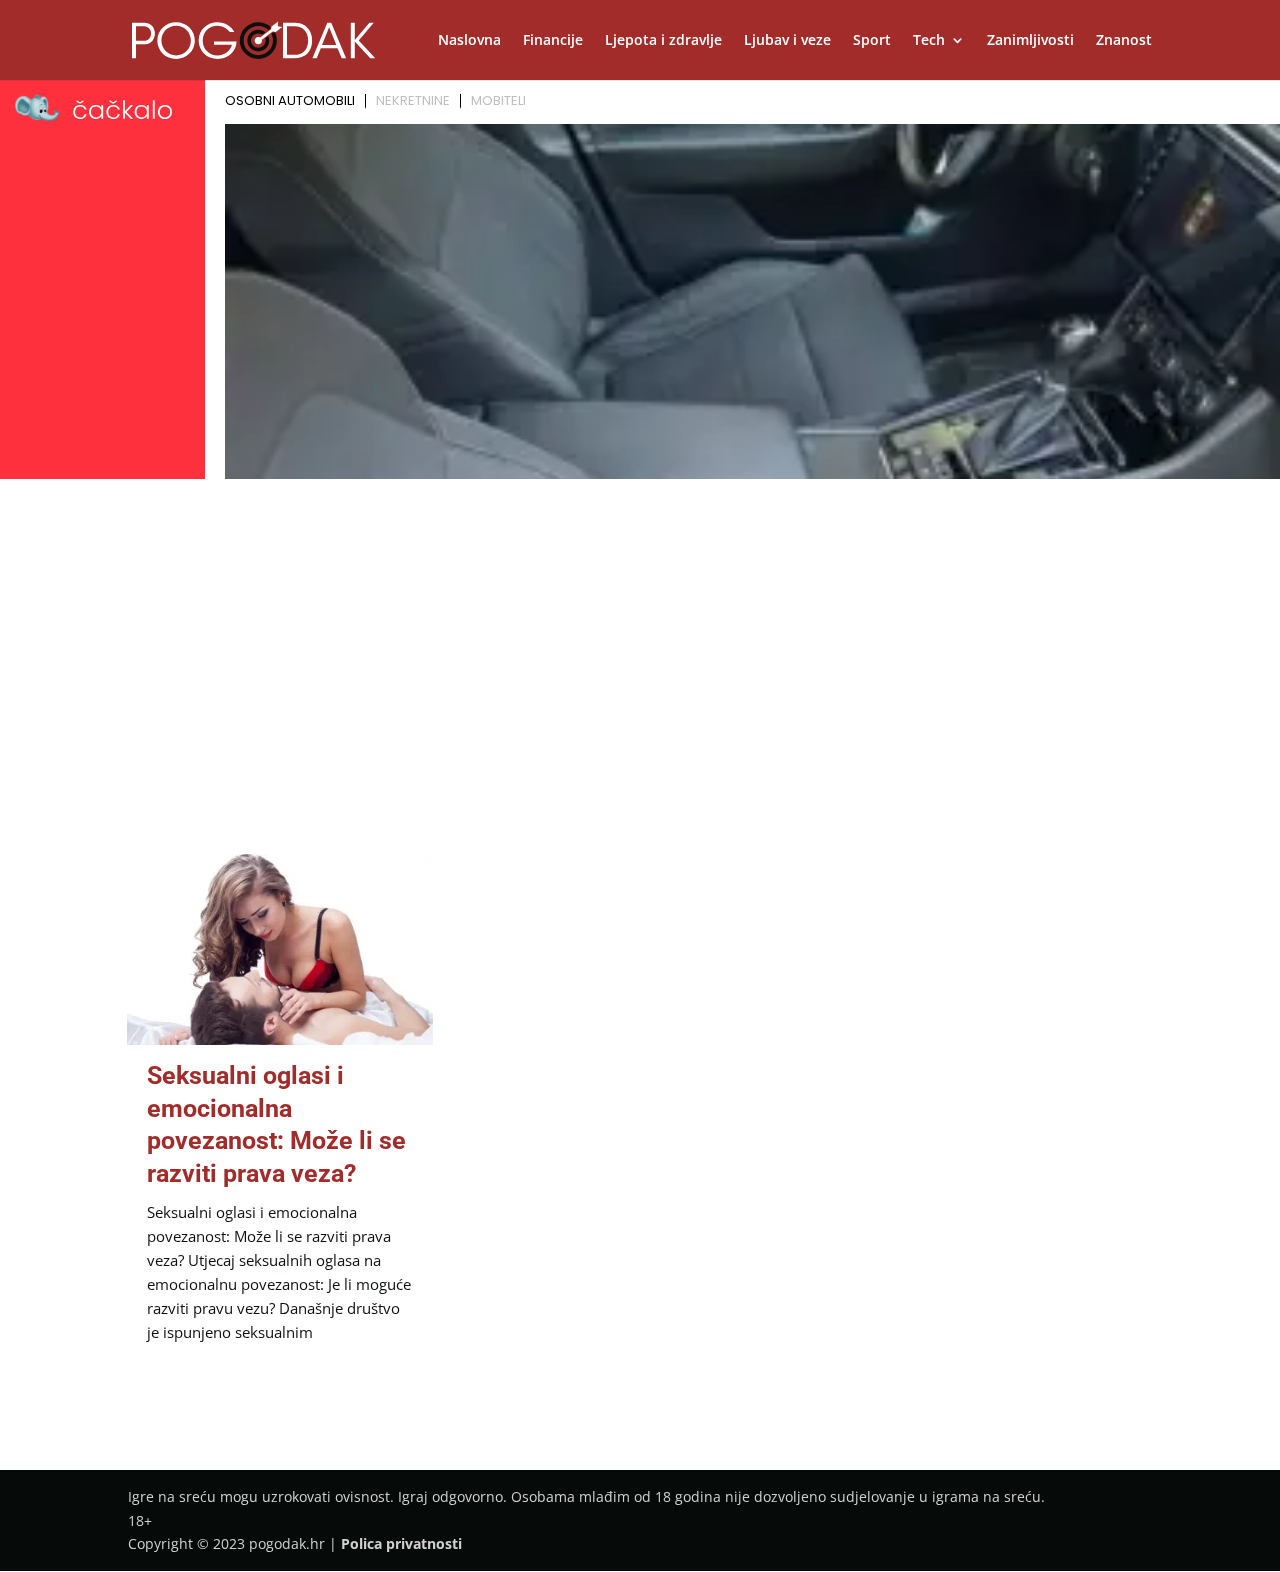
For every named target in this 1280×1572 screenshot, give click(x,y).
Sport (872, 41)
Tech (929, 41)
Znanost (1124, 41)
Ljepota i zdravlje (663, 41)
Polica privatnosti (401, 1543)
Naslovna (469, 41)
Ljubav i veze (787, 41)
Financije (553, 41)
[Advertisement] (640, 636)
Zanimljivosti (1030, 41)
